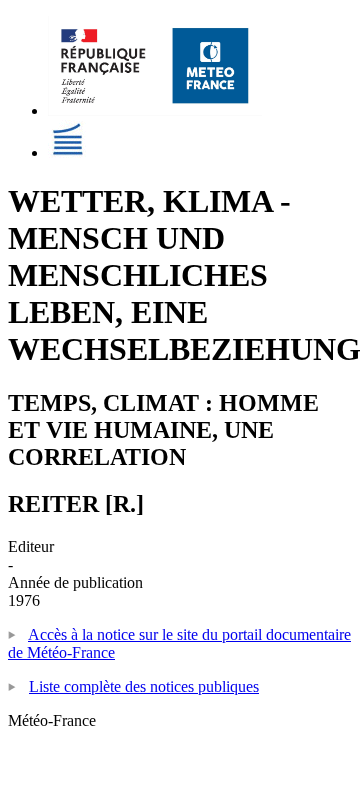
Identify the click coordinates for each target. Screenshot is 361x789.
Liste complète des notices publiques (144, 686)
